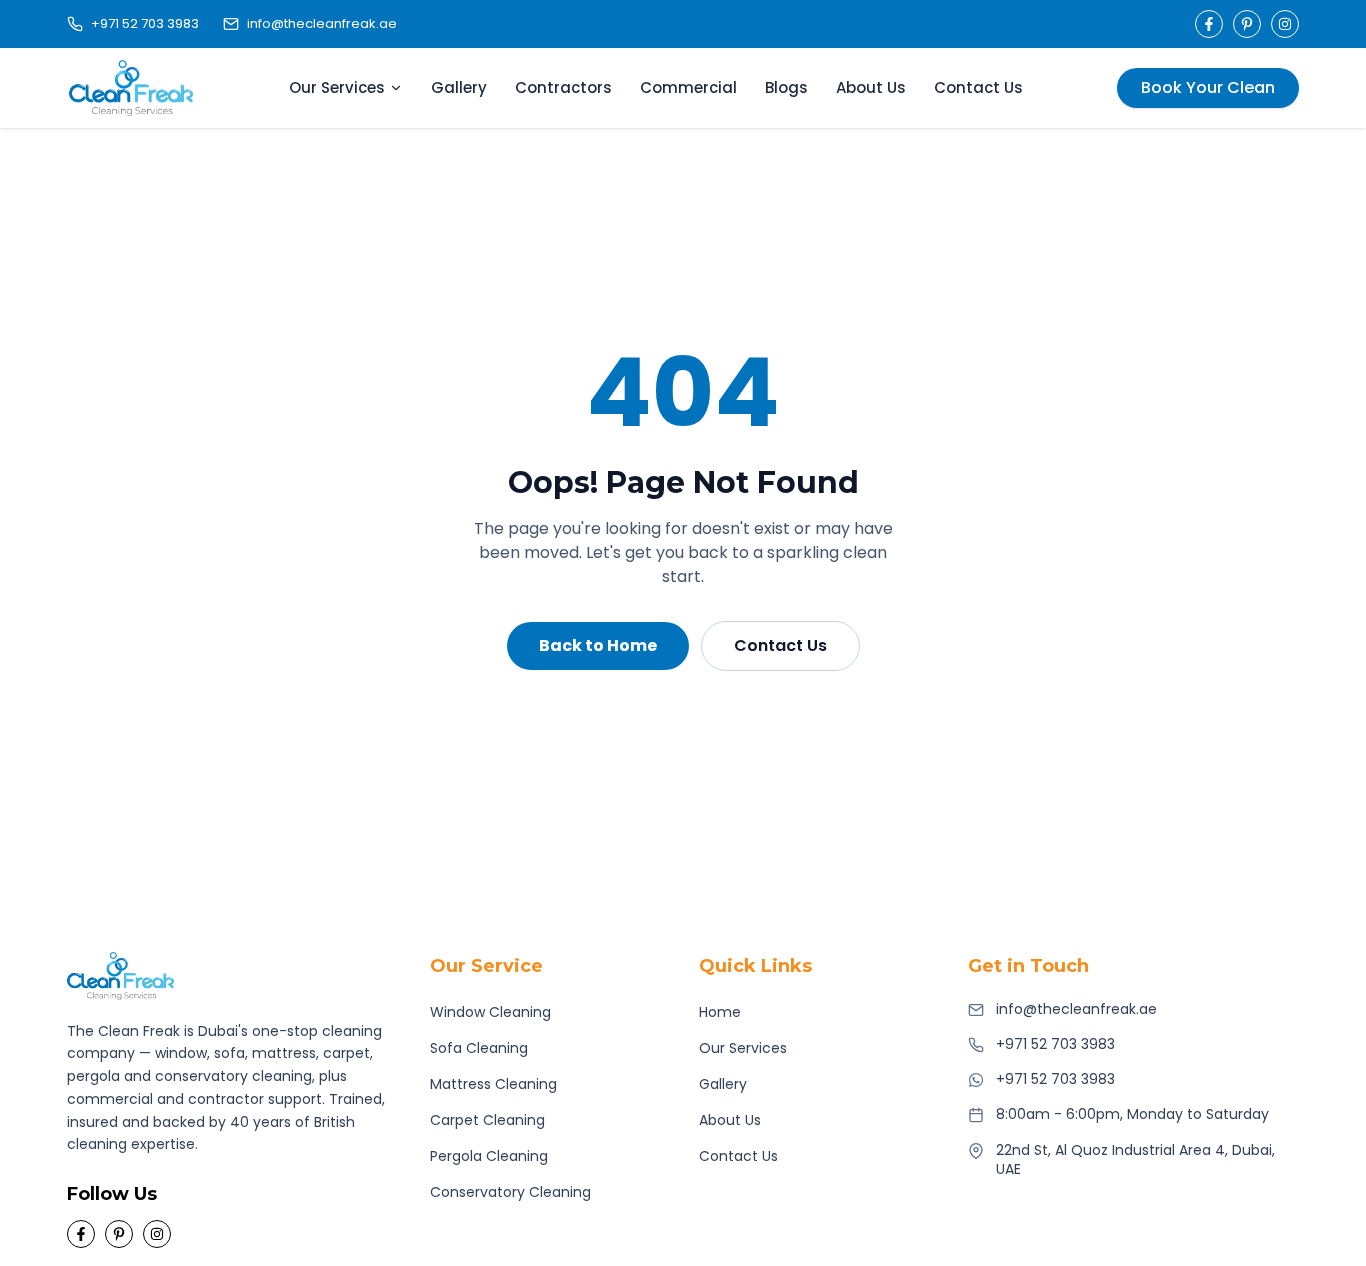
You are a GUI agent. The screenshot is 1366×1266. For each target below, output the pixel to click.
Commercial (688, 87)
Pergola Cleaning (489, 1156)
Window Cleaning (490, 1012)
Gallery (459, 87)
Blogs (786, 87)
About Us (871, 87)
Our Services (337, 87)
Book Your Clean (1208, 87)
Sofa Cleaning (479, 1048)
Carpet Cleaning (487, 1120)
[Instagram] (1285, 24)
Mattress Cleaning (493, 1084)
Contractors (563, 87)
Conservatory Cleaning (510, 1192)
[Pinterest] (1247, 24)
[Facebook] (1209, 24)
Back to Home (598, 645)
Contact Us (978, 87)
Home (720, 1012)
